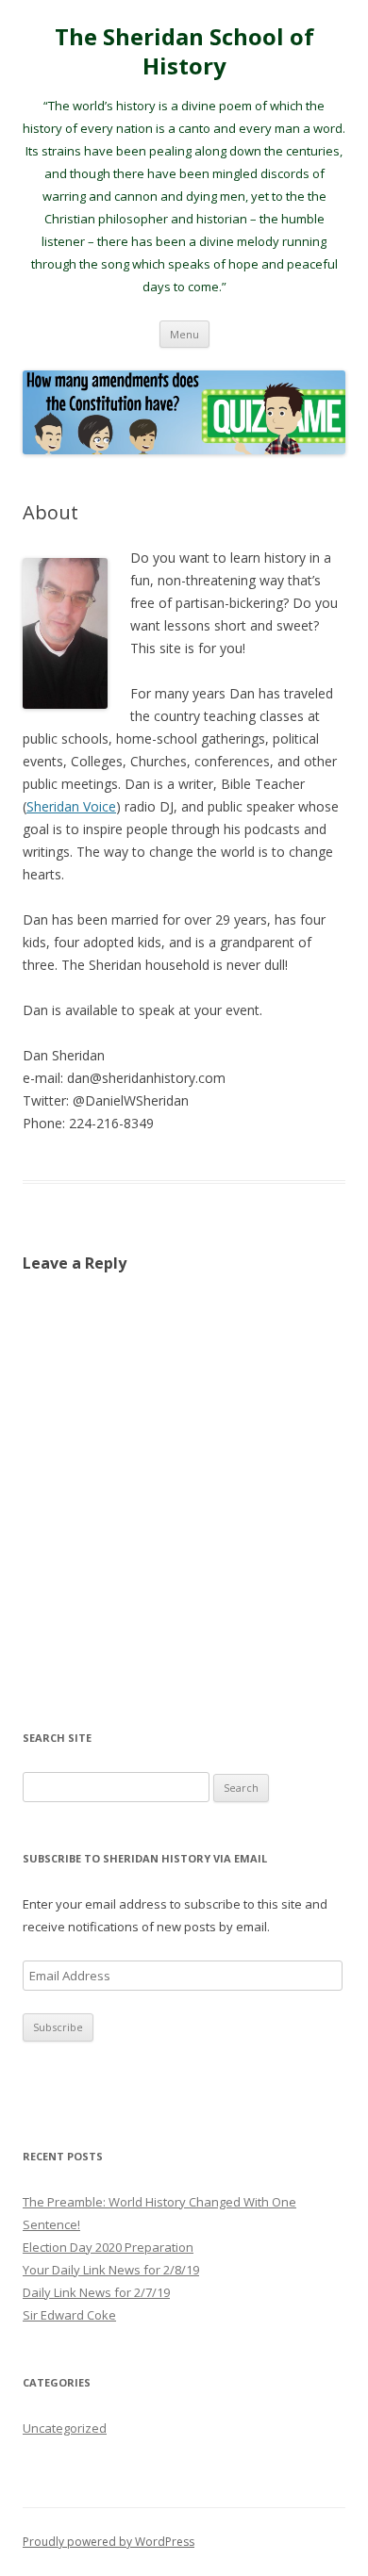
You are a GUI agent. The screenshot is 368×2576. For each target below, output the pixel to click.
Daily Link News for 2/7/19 (96, 2292)
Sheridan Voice (71, 806)
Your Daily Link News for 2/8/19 (111, 2270)
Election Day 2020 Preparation (108, 2247)
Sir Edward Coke (69, 2315)
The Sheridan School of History (184, 52)
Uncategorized (65, 2428)
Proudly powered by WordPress (109, 2542)
